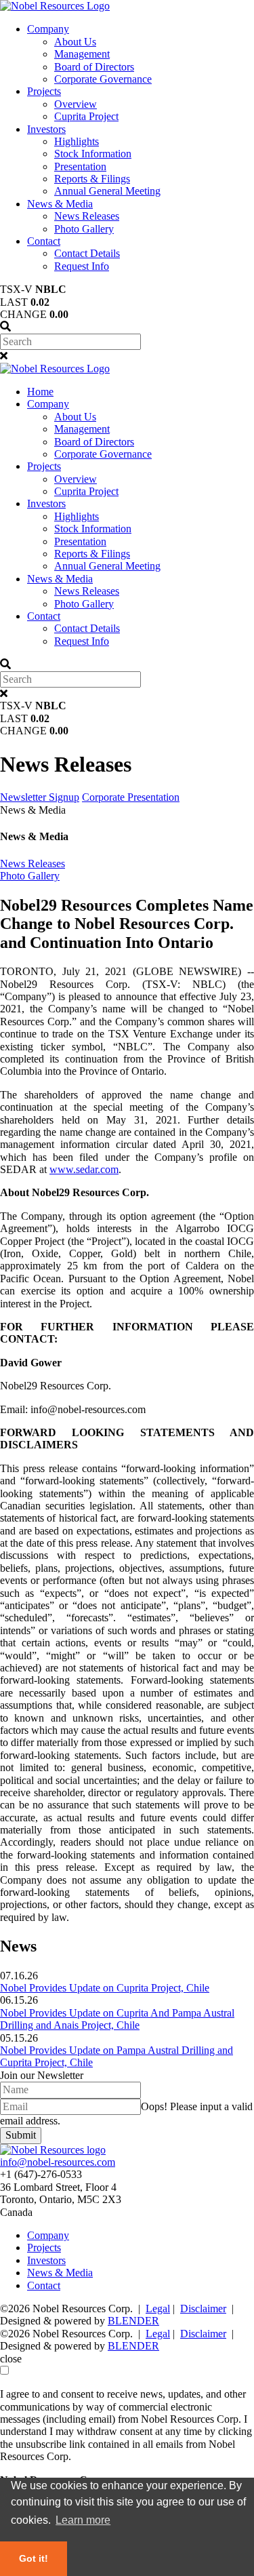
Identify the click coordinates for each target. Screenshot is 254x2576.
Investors (46, 129)
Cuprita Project (86, 116)
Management (82, 54)
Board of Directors (94, 67)
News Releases (87, 216)
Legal (158, 2309)
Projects (44, 91)
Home (40, 392)
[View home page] (55, 6)
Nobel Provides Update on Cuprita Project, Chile (105, 1988)
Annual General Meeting (107, 191)
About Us (75, 42)
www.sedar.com (84, 1169)
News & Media (60, 204)
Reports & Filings (92, 179)
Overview (76, 104)
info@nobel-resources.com (58, 2162)
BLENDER (133, 2321)
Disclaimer (203, 2309)
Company (48, 29)
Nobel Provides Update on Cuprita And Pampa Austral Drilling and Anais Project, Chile (117, 2019)
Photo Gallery (84, 229)
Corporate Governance (103, 79)
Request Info (82, 266)
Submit (21, 2135)
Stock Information (93, 154)
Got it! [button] (34, 2558)
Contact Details (87, 253)
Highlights (77, 141)
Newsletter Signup (40, 797)
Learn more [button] (83, 2520)
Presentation (80, 166)
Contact (44, 241)
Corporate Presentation (131, 797)
